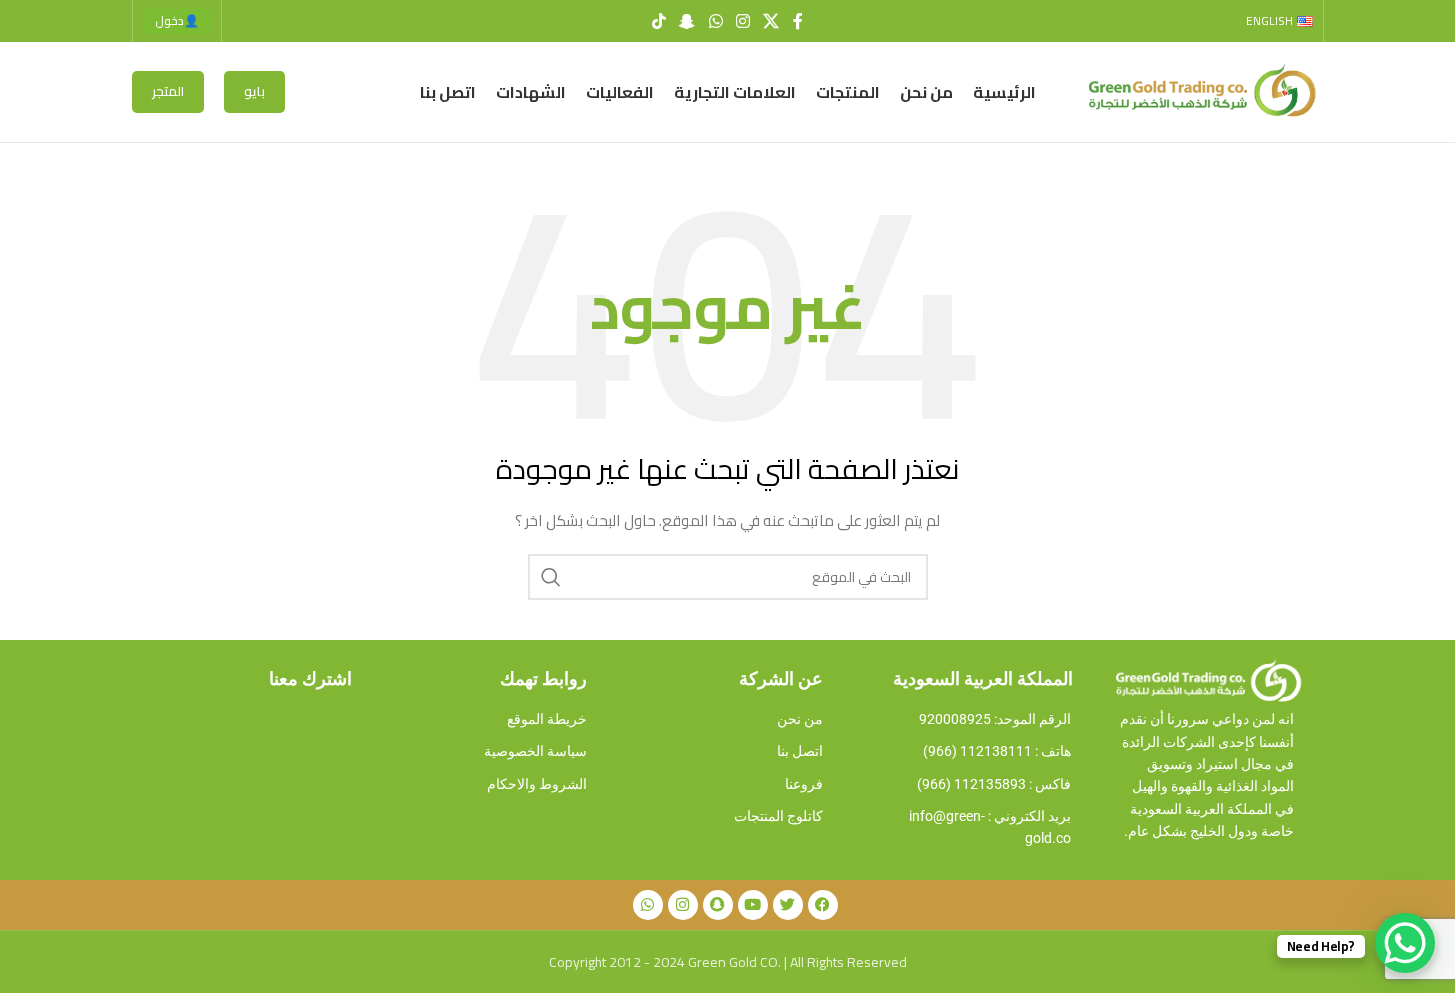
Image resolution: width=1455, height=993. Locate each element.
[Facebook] (823, 905)
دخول (177, 20)
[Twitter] (788, 905)
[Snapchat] (718, 905)
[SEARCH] (551, 577)
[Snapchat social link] (687, 21)
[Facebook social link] (798, 21)
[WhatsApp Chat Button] (1405, 943)
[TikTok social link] (658, 21)
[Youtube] (753, 905)
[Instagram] (683, 905)
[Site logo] (1199, 91)
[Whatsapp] (648, 905)
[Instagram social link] (742, 21)
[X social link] (770, 21)
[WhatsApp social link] (715, 21)
